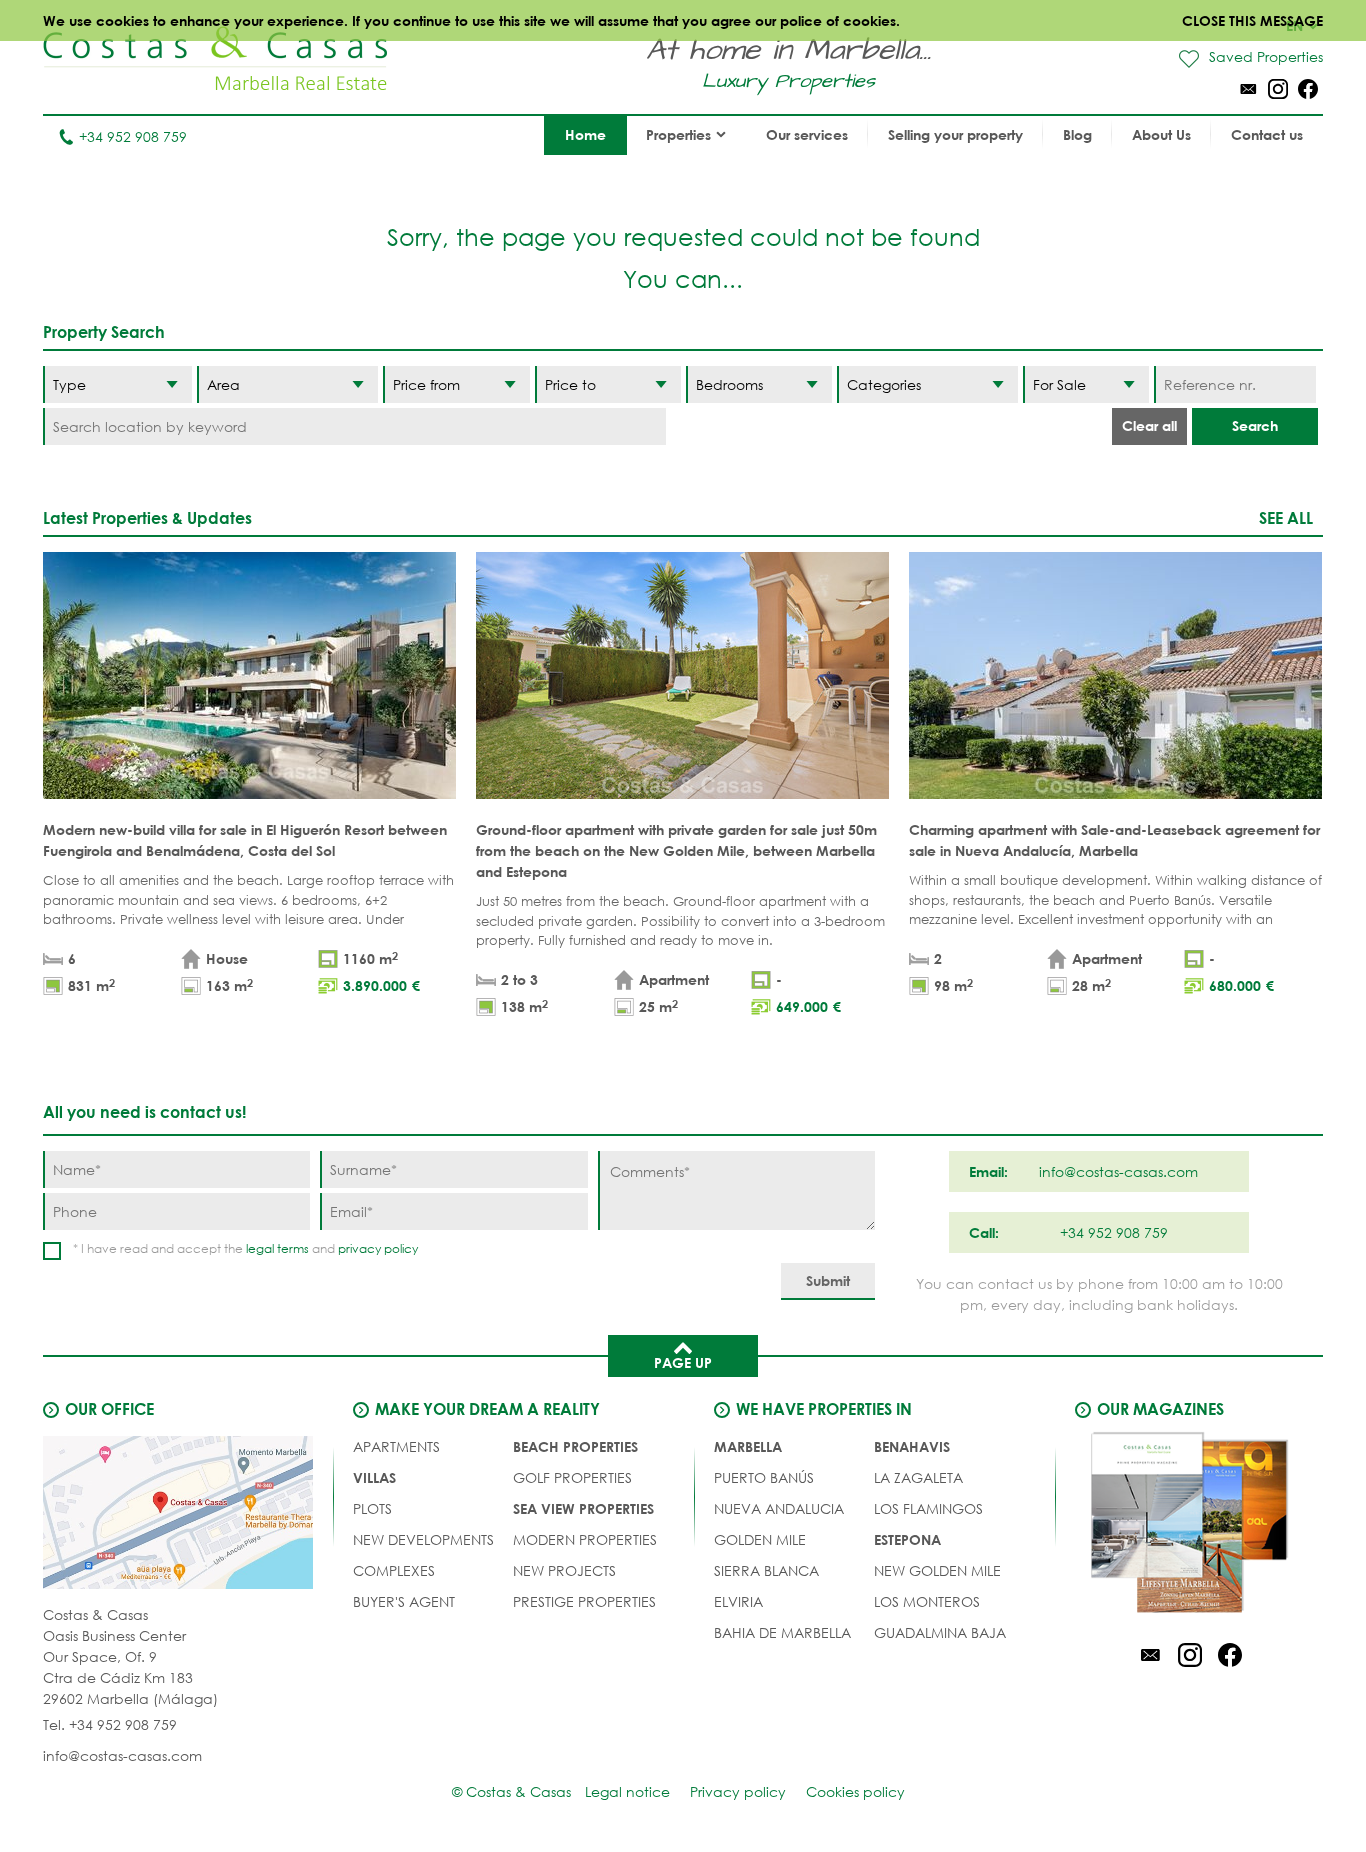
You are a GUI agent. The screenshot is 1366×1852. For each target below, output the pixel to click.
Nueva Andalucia (779, 1508)
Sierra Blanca (766, 1570)
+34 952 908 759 (133, 136)
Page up (683, 1362)
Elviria (738, 1601)
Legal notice (627, 1791)
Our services (807, 134)
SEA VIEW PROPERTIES (583, 1508)
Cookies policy (855, 1791)
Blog (1077, 134)
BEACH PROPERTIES (575, 1446)
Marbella (748, 1446)
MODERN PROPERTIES (585, 1539)
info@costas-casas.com (122, 1755)
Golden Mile (760, 1539)
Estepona (907, 1539)
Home (585, 134)
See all (1286, 517)
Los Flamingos (928, 1508)
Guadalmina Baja (940, 1632)
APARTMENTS (396, 1446)
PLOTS (372, 1508)
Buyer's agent (404, 1601)
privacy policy (378, 1248)
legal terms (277, 1248)
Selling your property (955, 134)
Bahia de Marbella (782, 1632)
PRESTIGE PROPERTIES (584, 1601)
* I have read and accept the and (245, 1248)
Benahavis (912, 1446)
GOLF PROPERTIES (572, 1477)
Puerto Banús (764, 1477)
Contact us (1267, 134)
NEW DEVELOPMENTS (423, 1539)
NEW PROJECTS (564, 1570)
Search (1255, 425)
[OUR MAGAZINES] (1190, 1526)
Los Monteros (927, 1601)
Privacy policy (738, 1791)
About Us (1161, 134)
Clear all (1149, 425)
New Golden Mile (937, 1570)
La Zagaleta (918, 1477)
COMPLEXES (394, 1570)
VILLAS (374, 1477)
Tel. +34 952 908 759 (110, 1724)
